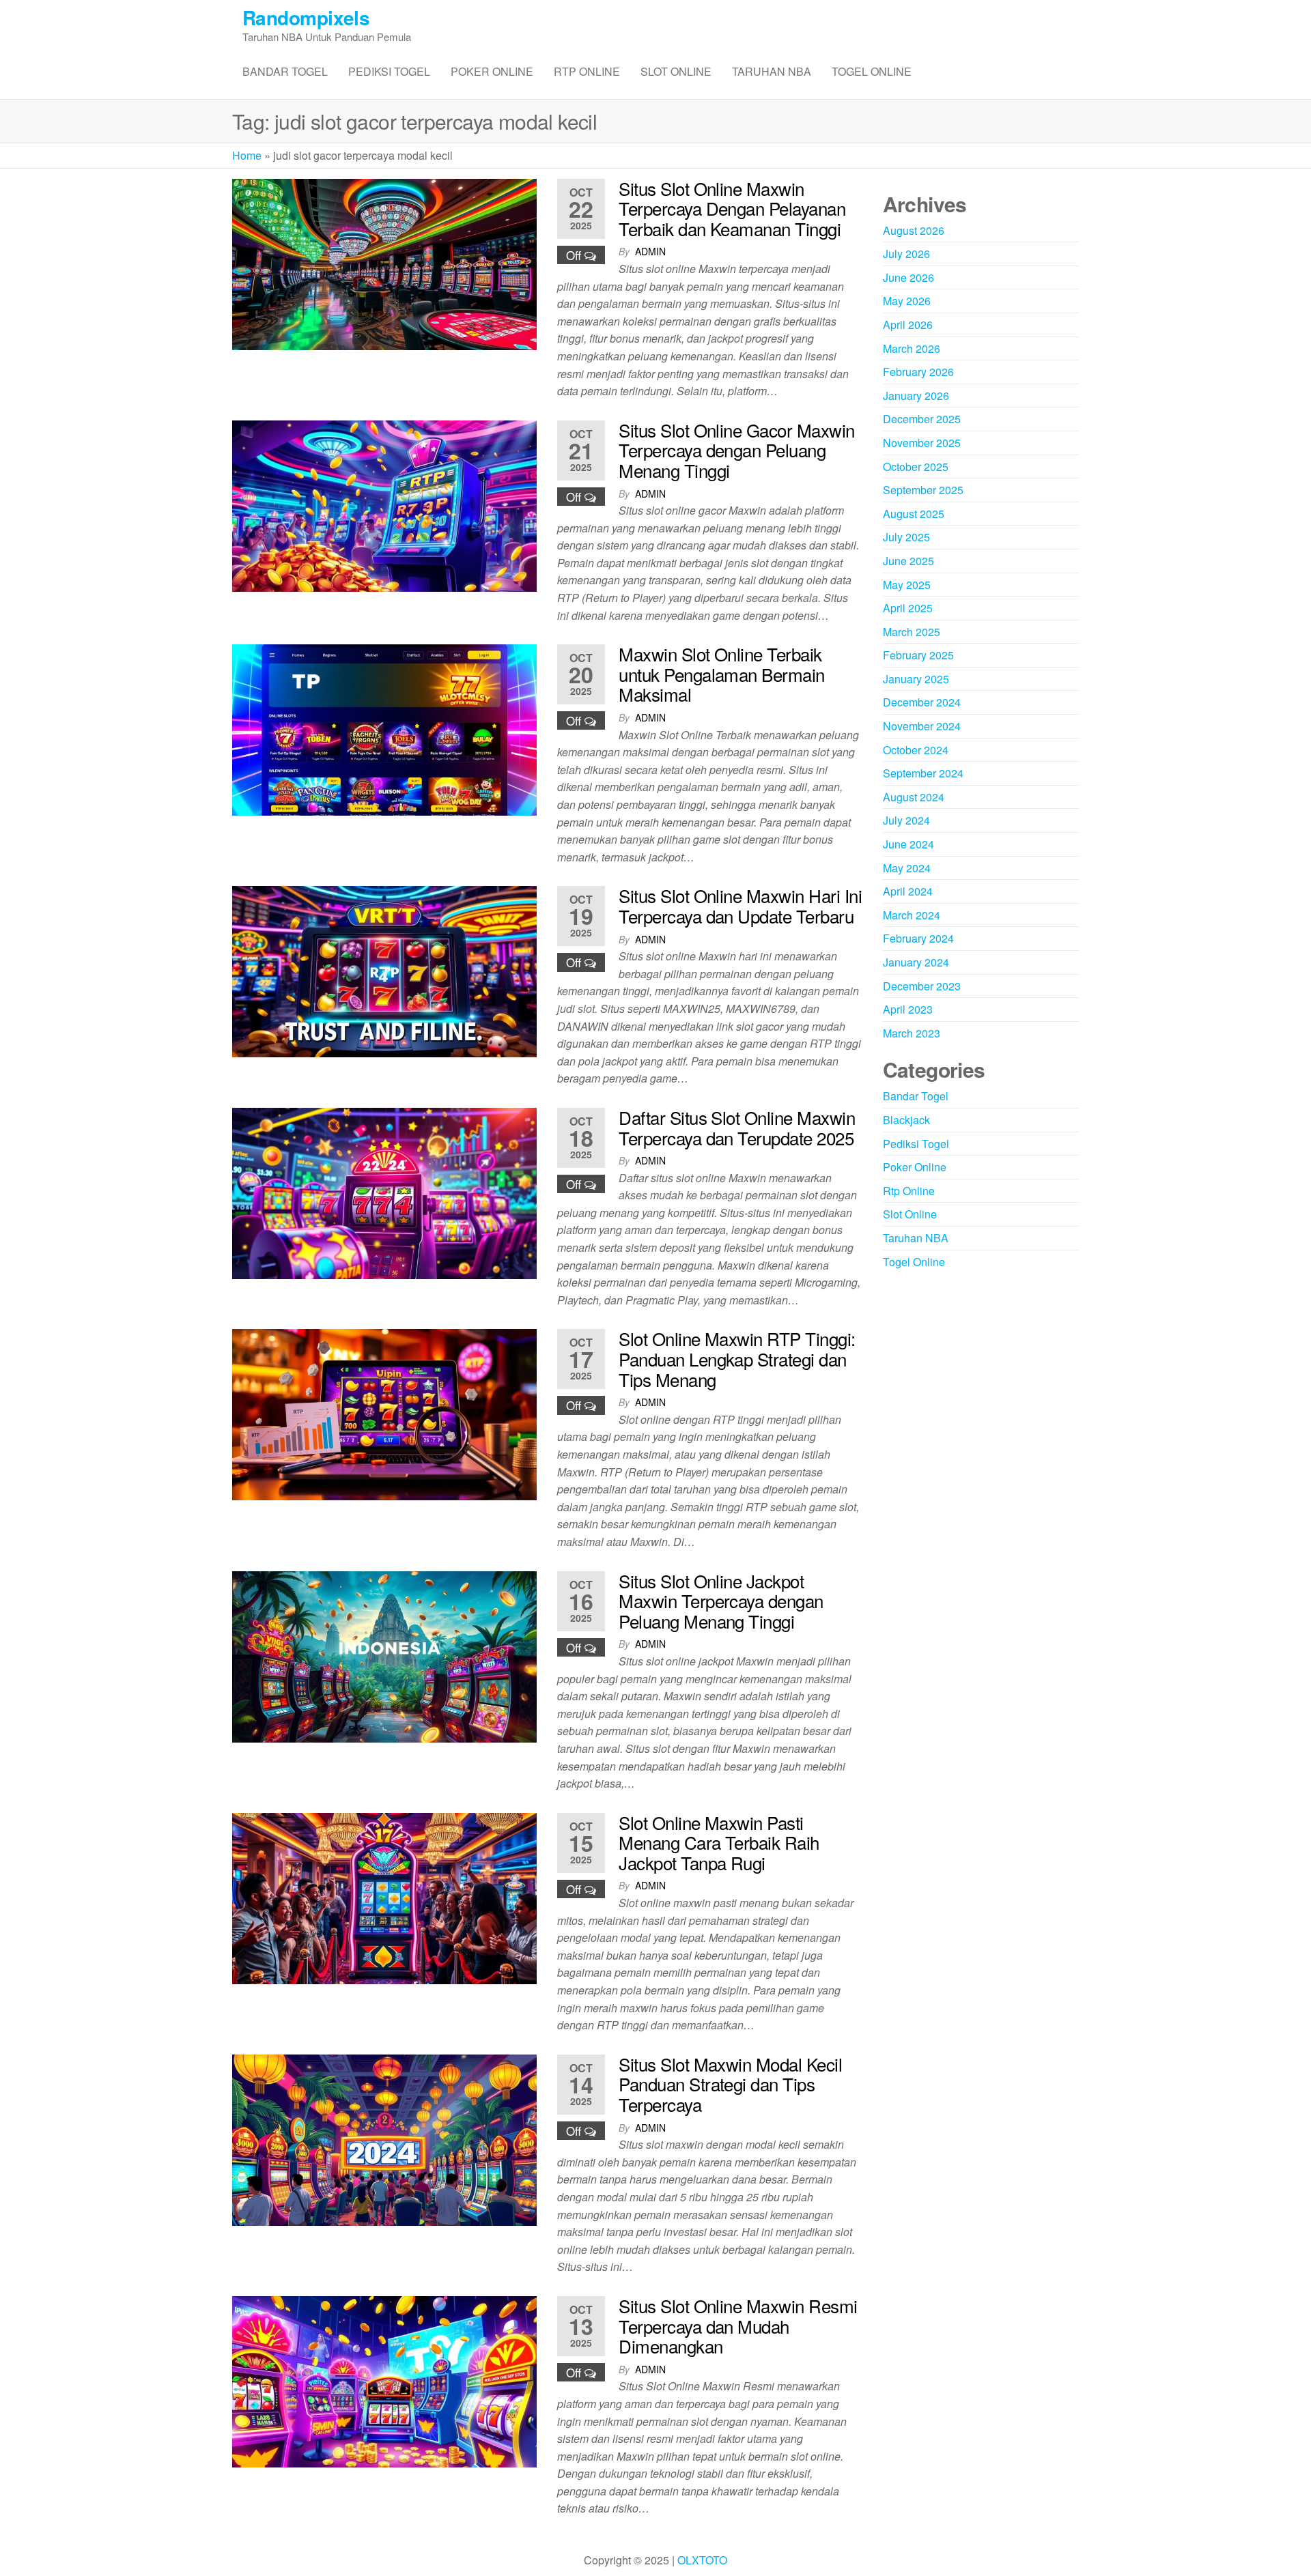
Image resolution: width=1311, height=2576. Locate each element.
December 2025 (922, 419)
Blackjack (906, 1120)
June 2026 (908, 277)
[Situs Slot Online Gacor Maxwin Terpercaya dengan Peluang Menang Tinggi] (384, 504)
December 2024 (922, 702)
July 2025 (906, 537)
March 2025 (912, 632)
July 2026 (906, 254)
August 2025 (914, 514)
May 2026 (907, 301)
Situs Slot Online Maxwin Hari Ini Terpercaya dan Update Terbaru (740, 905)
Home (247, 155)
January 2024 (916, 962)
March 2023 (912, 1033)
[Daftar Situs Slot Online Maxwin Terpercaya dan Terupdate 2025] (384, 1192)
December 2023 (922, 986)
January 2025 (916, 679)
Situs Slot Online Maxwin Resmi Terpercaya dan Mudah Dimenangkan (738, 2325)
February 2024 (918, 938)
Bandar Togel (285, 71)
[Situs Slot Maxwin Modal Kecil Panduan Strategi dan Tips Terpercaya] (384, 2139)
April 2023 (908, 1009)
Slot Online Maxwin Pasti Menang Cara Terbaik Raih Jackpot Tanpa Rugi (719, 1842)
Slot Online (676, 71)
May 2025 (907, 585)
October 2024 (916, 750)
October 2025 (916, 467)
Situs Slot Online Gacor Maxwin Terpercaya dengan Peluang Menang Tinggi (736, 450)
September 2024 (923, 773)
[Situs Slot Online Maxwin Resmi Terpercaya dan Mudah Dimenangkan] (384, 2380)
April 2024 (908, 891)
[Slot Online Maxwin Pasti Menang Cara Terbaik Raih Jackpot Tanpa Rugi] (384, 1897)
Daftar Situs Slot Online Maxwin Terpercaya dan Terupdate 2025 (737, 1127)
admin (650, 251)
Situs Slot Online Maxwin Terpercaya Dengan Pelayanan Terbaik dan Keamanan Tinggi (732, 208)
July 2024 (906, 820)
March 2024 (912, 915)
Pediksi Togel (389, 71)
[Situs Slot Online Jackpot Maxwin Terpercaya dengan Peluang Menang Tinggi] (384, 1655)
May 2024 (907, 868)
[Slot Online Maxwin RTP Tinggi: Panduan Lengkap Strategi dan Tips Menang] (384, 1413)
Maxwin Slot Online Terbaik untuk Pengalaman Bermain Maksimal (722, 674)
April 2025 (908, 608)
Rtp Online (587, 71)
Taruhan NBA (772, 71)
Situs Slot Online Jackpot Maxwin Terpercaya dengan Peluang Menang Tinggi (721, 1601)
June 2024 (908, 844)
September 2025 (923, 490)
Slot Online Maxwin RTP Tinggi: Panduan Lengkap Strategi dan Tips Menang (737, 1358)
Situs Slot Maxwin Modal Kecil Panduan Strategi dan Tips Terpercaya (730, 2084)
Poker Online (492, 71)
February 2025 (918, 655)
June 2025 (908, 561)
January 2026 (916, 396)
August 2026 (914, 230)
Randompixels (306, 17)
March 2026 (912, 348)
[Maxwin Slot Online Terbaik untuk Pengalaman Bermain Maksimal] (384, 729)
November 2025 (922, 443)
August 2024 (914, 797)
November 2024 (922, 726)
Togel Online (872, 71)
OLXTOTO (702, 2560)
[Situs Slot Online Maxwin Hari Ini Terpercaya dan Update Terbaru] (384, 970)
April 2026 (908, 325)
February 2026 (918, 372)
